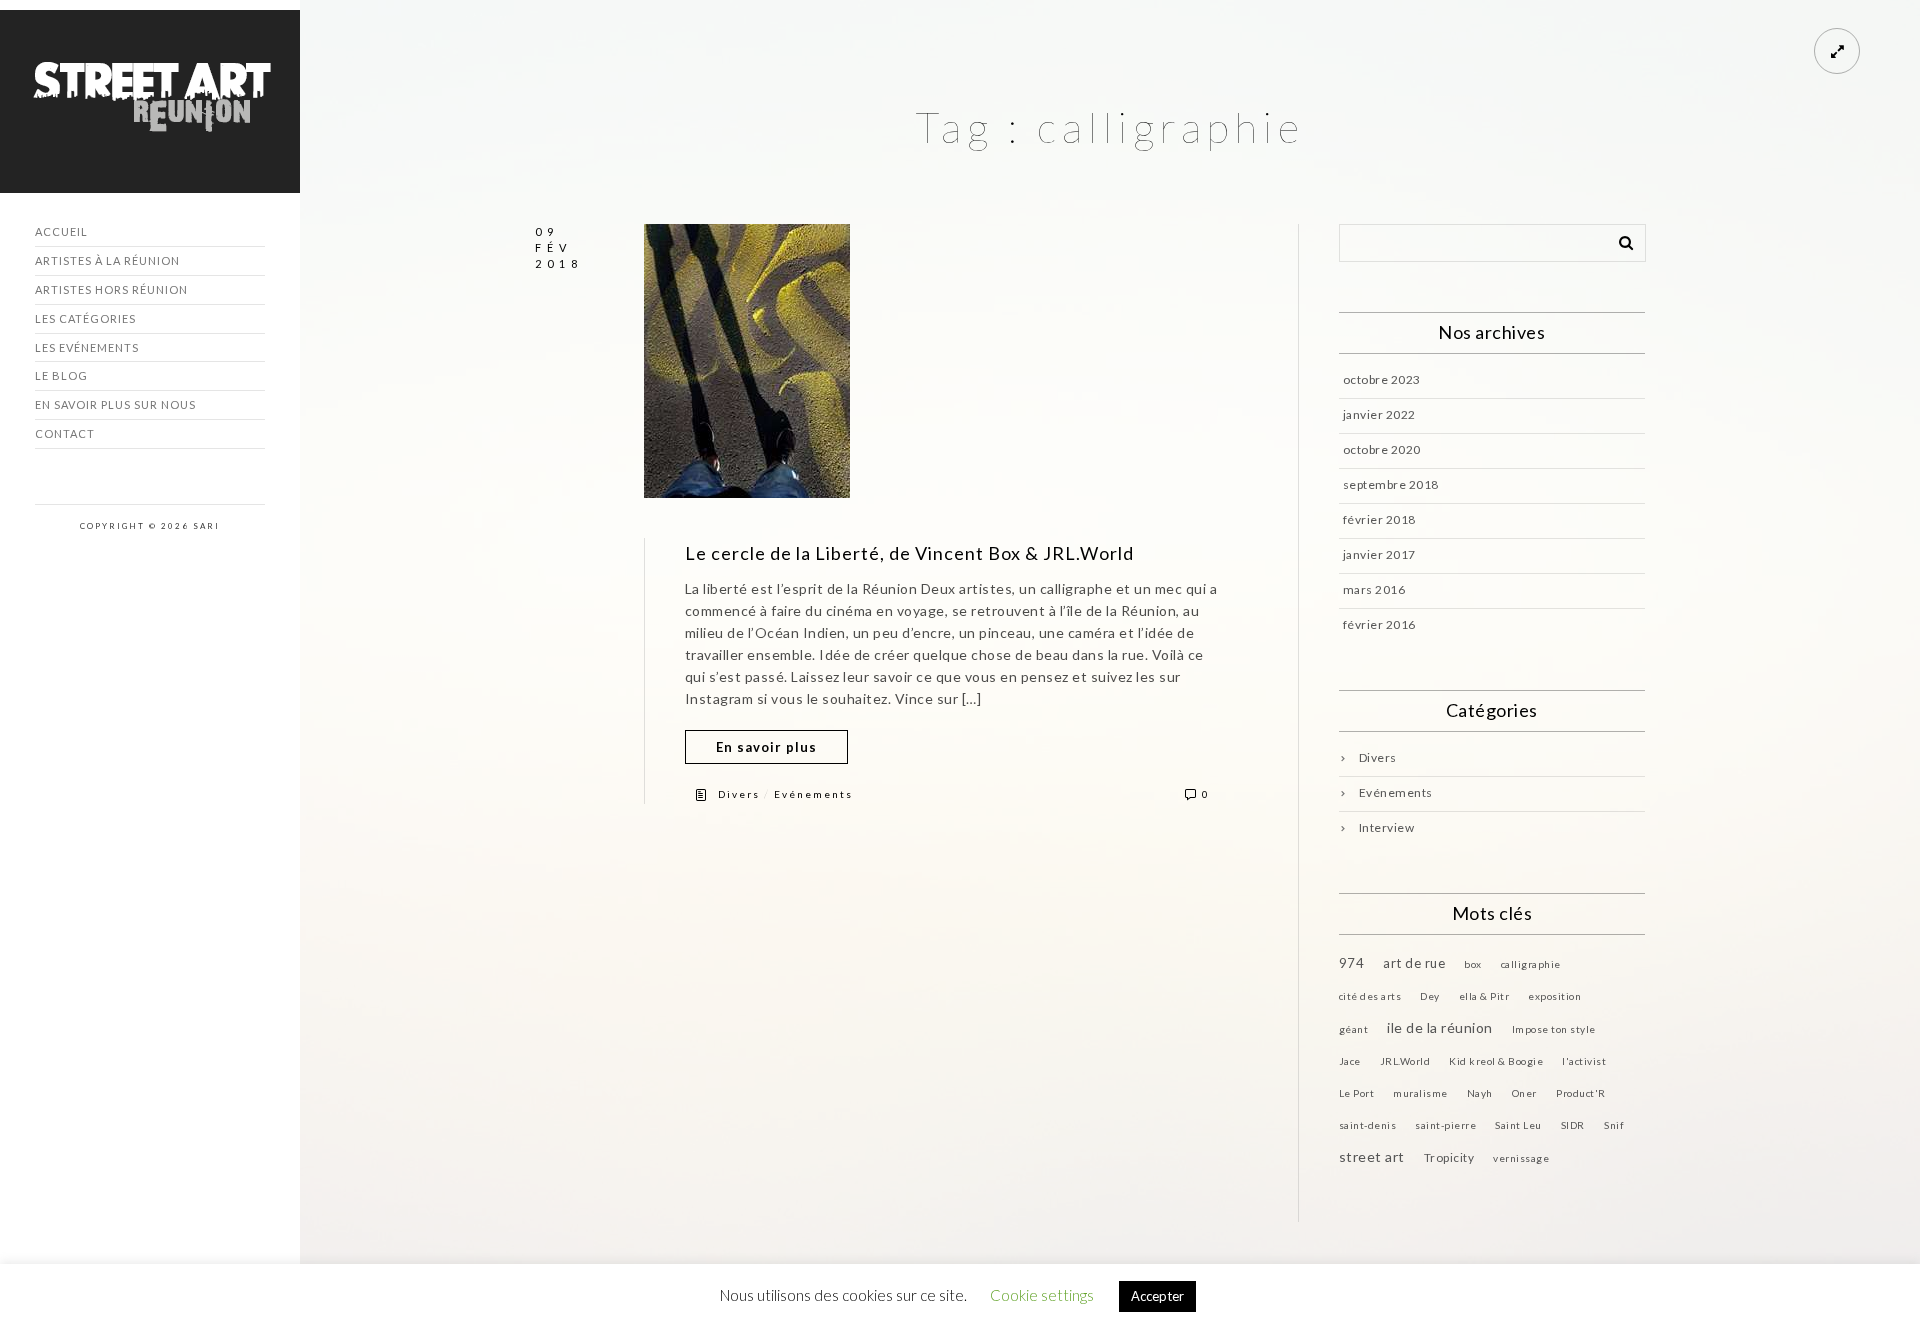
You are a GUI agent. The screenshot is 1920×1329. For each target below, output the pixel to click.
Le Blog (61, 375)
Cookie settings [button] (1042, 1295)
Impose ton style (1554, 1029)
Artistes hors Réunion (111, 289)
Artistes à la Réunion (107, 260)
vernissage (1521, 1158)
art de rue (1414, 963)
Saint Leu (1518, 1125)
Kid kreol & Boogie (1496, 1061)
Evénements (813, 794)
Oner (1524, 1093)
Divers (739, 794)
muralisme (1420, 1093)
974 (1352, 963)
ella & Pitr (1484, 996)
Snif (1614, 1125)
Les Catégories (85, 318)
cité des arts (1370, 996)
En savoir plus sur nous (115, 404)
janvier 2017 (1379, 554)
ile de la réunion (1440, 1027)
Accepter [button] (1157, 1296)
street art (1372, 1156)
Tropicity (1449, 1157)
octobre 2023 (1382, 379)
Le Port (1357, 1093)
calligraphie (1531, 964)
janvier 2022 (1379, 414)
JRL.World (1405, 1061)
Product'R (1581, 1093)
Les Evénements (87, 347)
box (1473, 964)
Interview (1387, 827)
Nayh (1480, 1093)
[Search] (1619, 239)
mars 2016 (1374, 589)
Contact (65, 433)
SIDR (1573, 1125)
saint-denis (1368, 1125)
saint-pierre (1445, 1125)
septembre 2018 (1391, 484)
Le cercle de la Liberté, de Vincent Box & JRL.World (909, 553)
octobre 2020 (1382, 449)
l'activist (1584, 1061)
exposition (1554, 996)
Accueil (61, 231)
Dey (1430, 996)
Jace (1350, 1061)
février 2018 (1379, 519)
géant (1354, 1029)
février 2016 (1379, 624)
